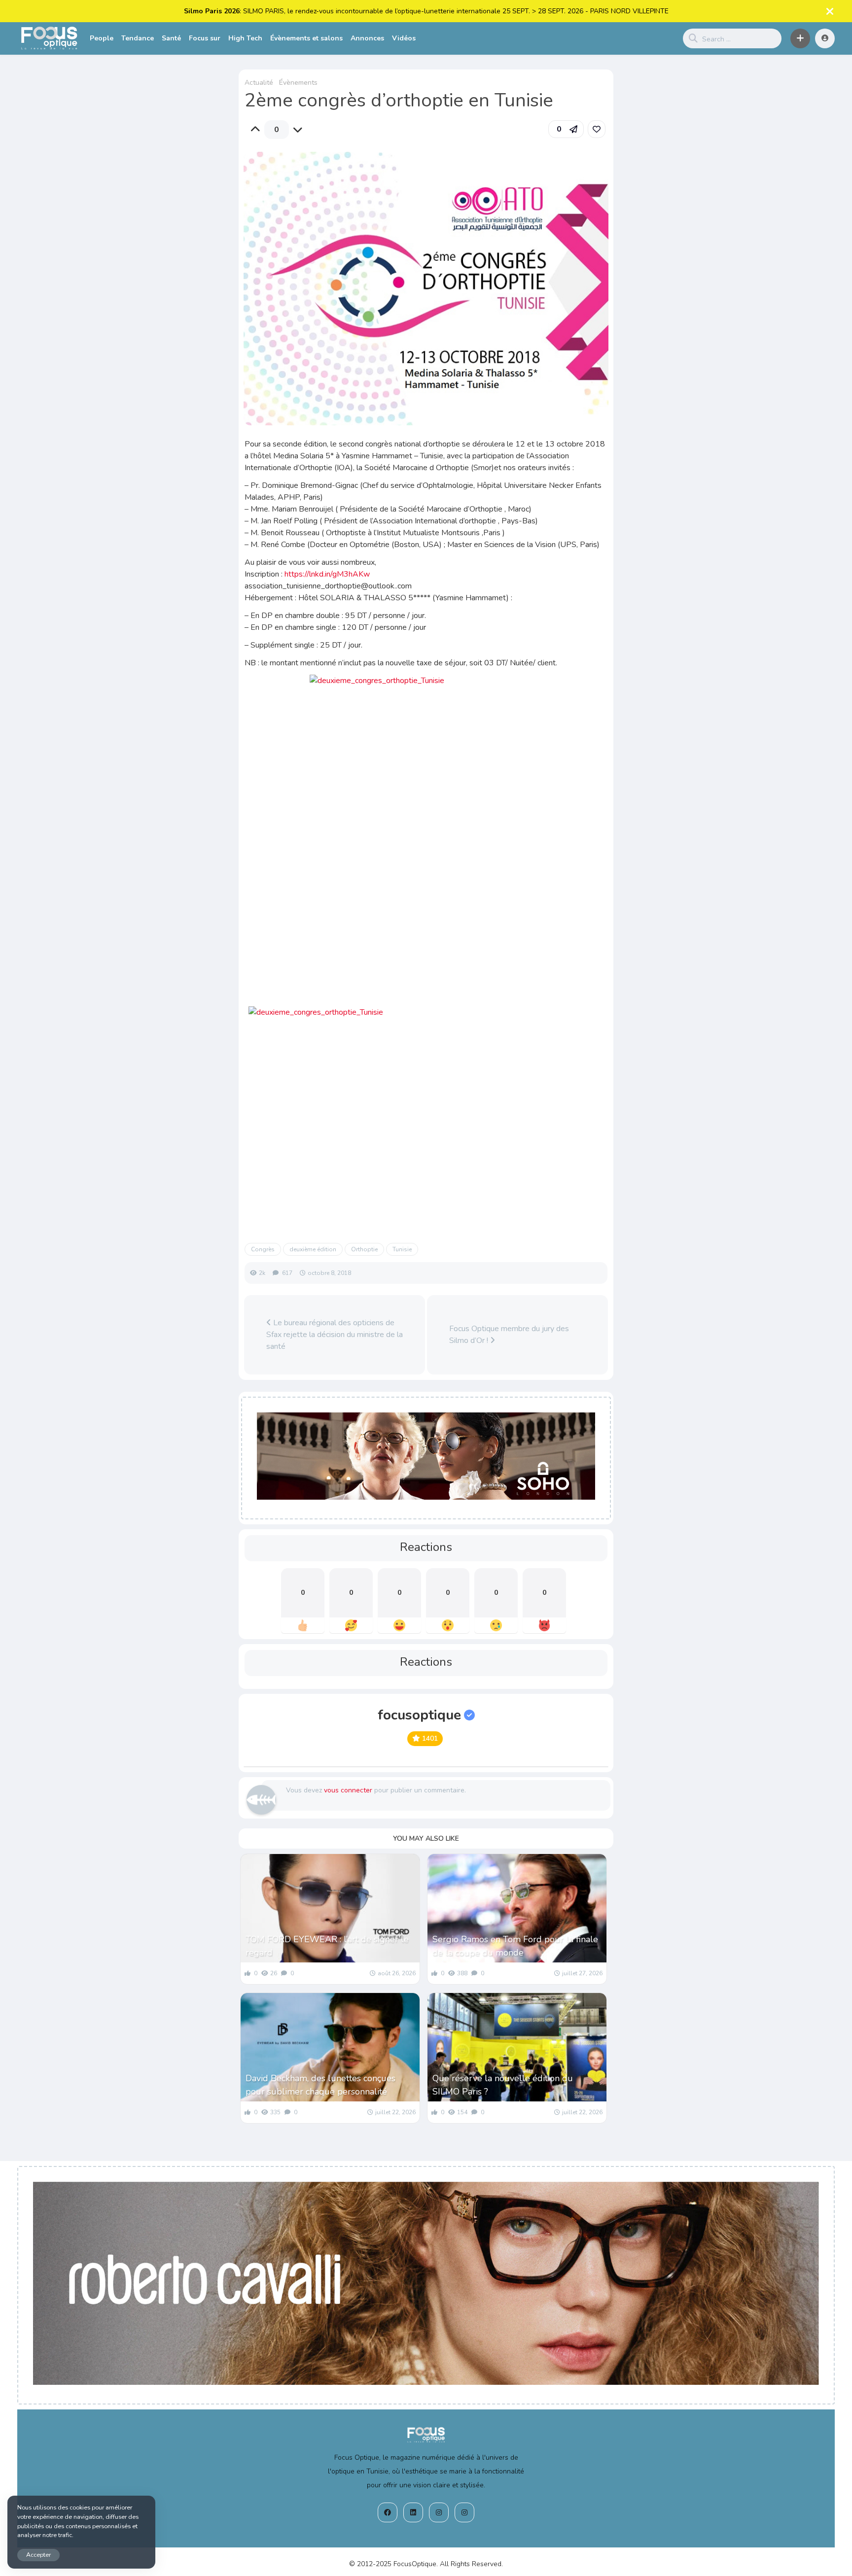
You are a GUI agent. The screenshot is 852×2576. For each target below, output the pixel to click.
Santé (171, 38)
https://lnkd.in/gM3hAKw (327, 574)
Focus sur (205, 38)
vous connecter (348, 1790)
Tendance (138, 38)
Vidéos (404, 38)
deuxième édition (313, 1249)
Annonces (367, 38)
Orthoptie (364, 1249)
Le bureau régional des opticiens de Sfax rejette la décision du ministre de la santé (335, 1335)
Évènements (298, 83)
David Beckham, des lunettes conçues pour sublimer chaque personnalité (320, 2085)
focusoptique (419, 1715)
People (102, 38)
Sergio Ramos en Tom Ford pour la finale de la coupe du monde (515, 1946)
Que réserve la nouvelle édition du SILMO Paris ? (503, 2085)
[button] (800, 38)
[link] (597, 129)
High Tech (245, 38)
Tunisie (402, 1249)
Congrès (263, 1249)
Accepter (38, 2555)
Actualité (259, 83)
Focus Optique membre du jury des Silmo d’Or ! (509, 1335)
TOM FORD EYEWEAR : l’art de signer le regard (327, 1946)
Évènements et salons (306, 38)
